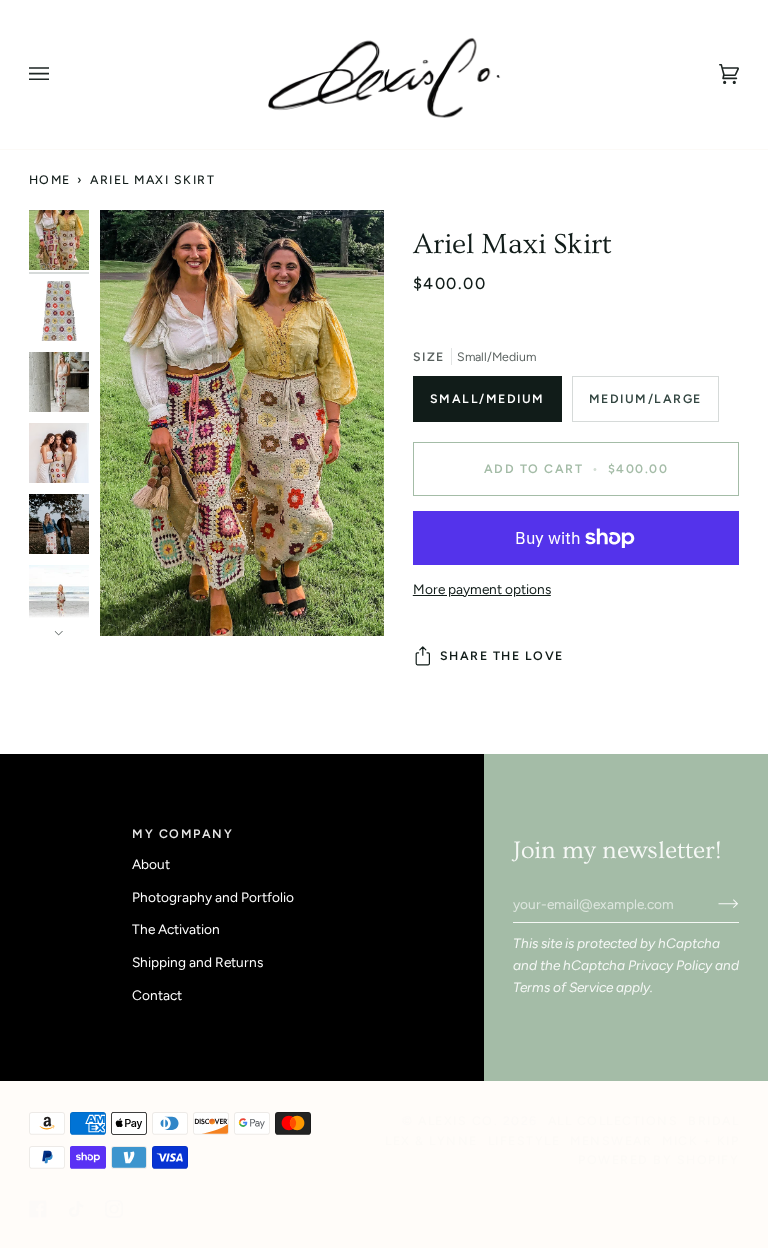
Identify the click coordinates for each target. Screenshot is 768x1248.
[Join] (712, 904)
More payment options (482, 589)
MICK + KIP (700, 1140)
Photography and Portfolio (213, 897)
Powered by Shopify (658, 1159)
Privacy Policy (670, 965)
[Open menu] (59, 74)
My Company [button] (182, 833)
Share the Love (502, 655)
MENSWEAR (611, 1140)
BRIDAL (713, 1120)
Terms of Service (563, 987)
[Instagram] (114, 1209)
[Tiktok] (76, 1209)
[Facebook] (38, 1209)
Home (50, 179)
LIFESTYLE (524, 1140)
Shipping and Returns (197, 962)
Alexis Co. (458, 1120)
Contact (157, 995)
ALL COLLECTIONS (613, 1120)
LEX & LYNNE (431, 1140)
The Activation (176, 929)
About (151, 864)
